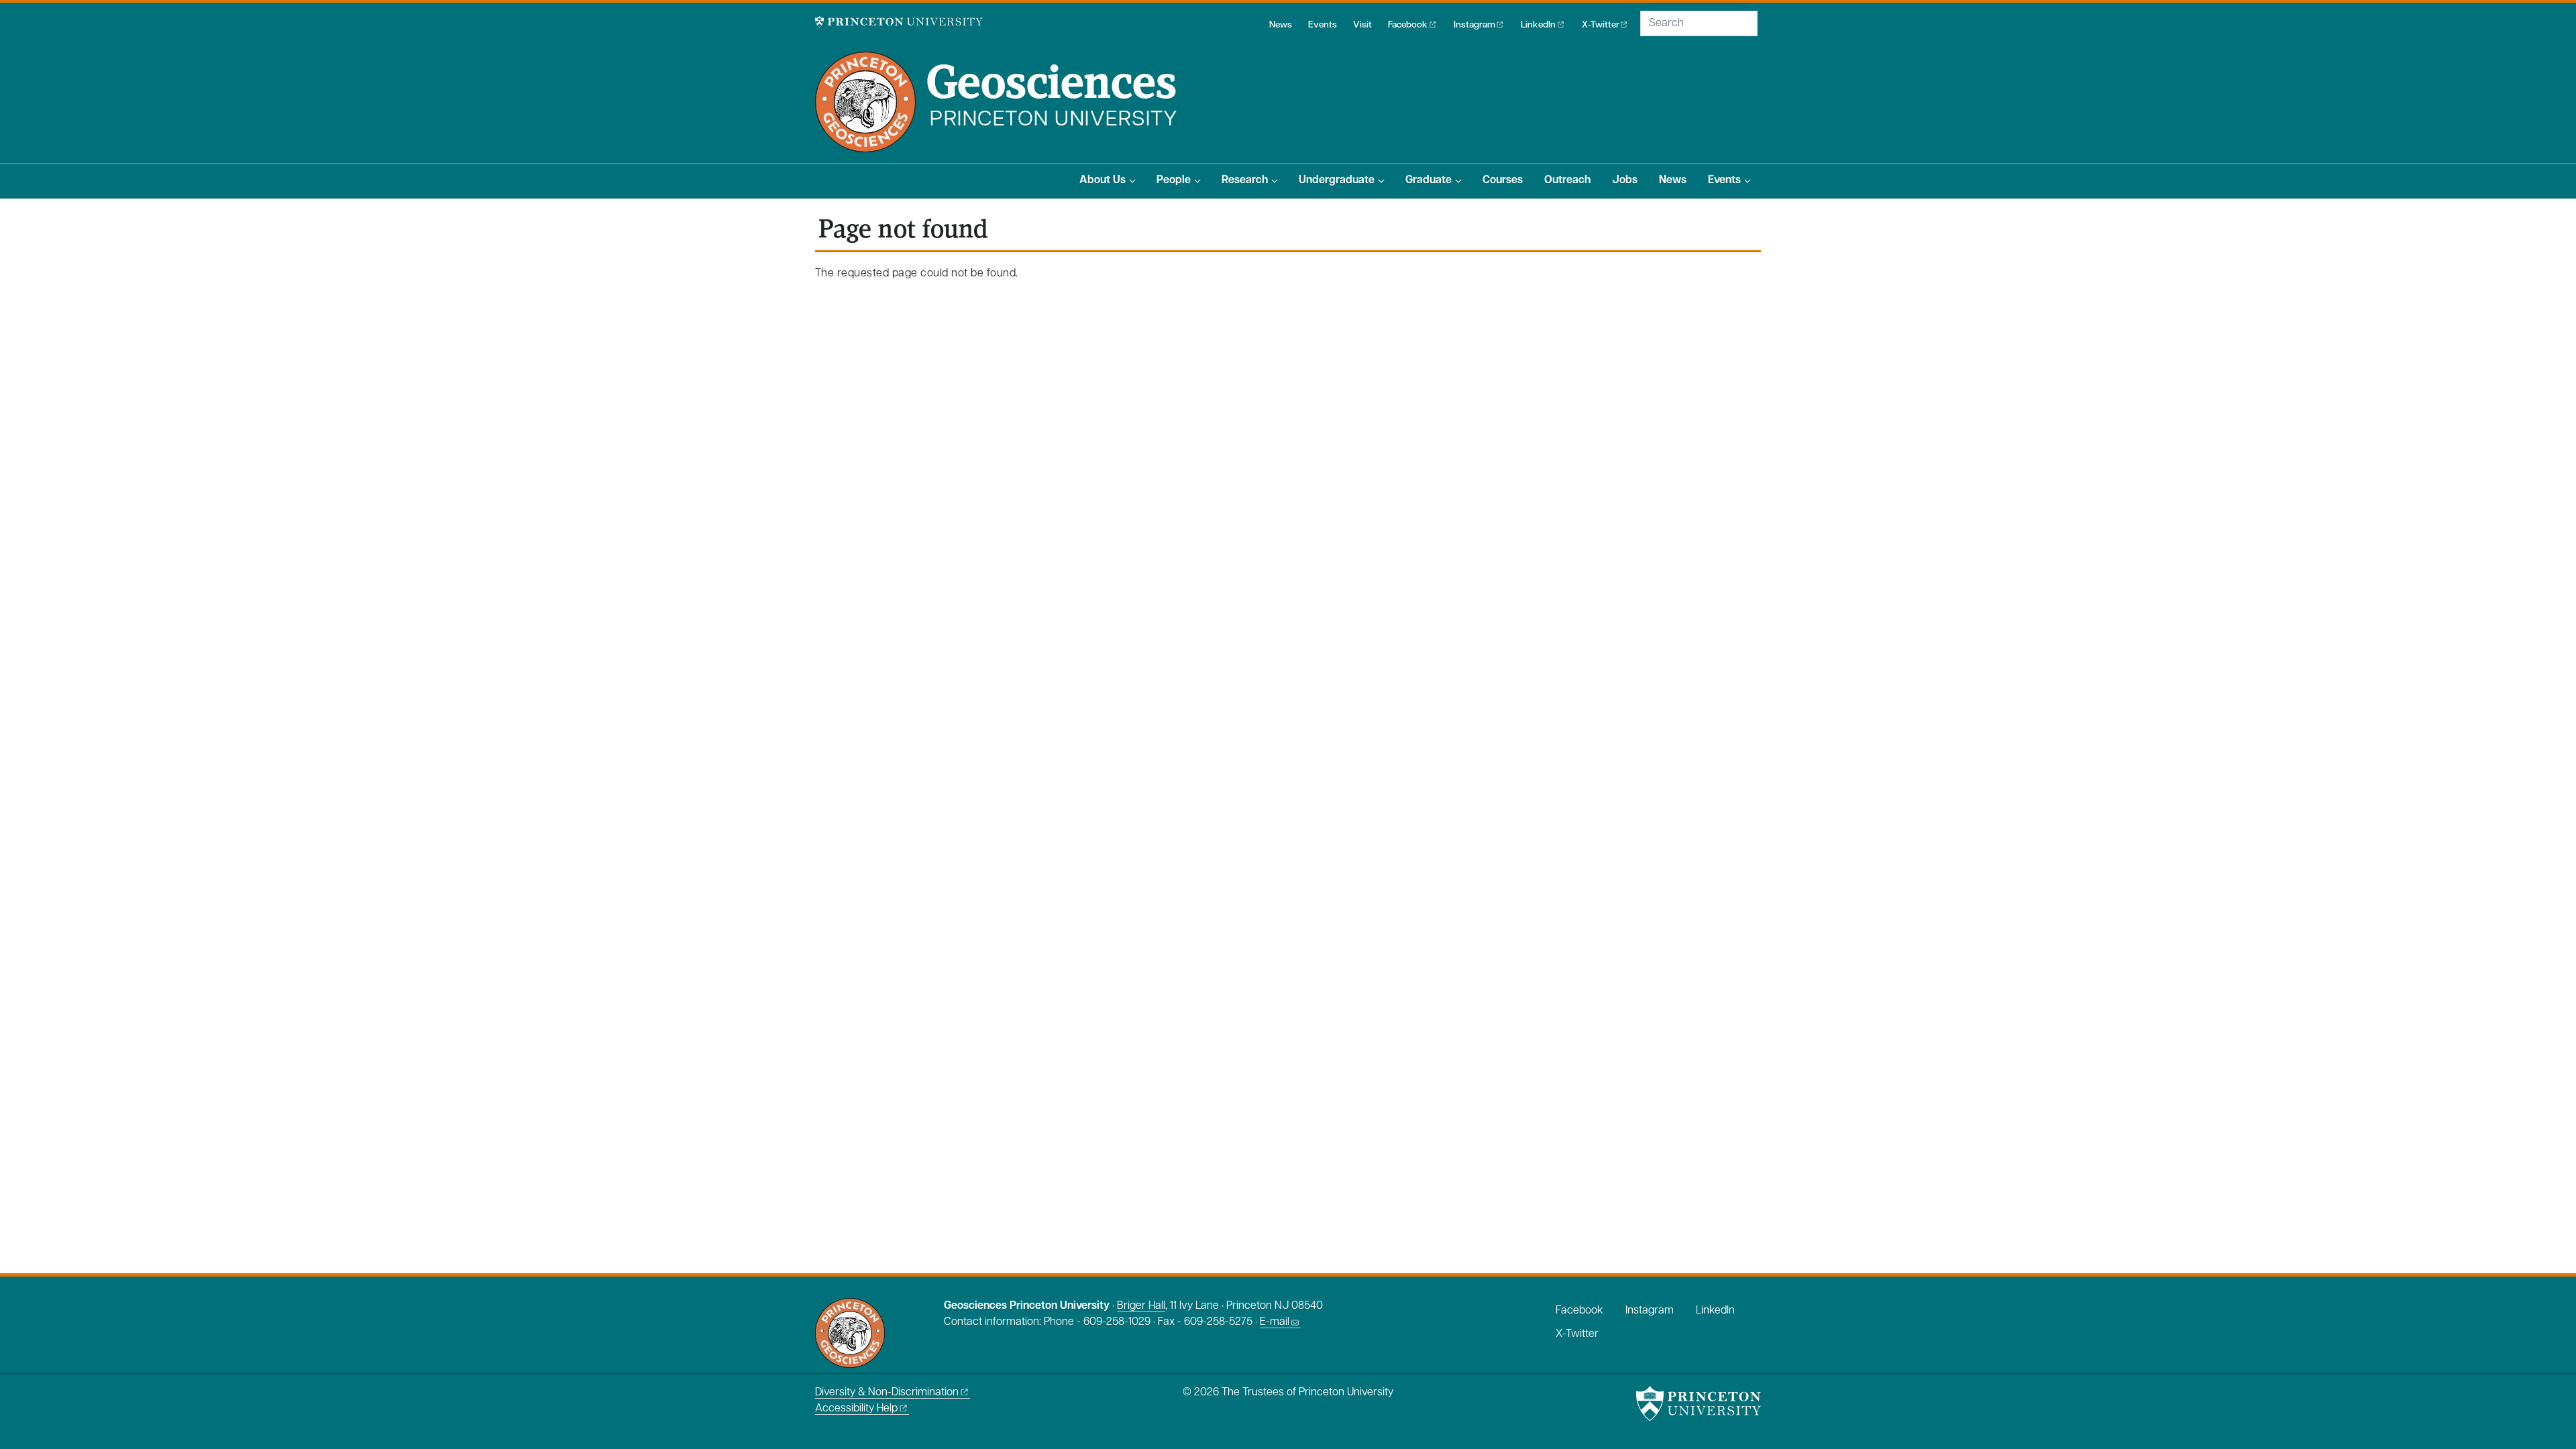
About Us (1103, 180)
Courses (1503, 180)
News (1673, 180)
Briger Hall (1141, 1306)
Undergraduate (1337, 180)
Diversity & (887, 1393)
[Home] (871, 107)
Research (1245, 180)
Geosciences (1052, 86)
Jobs (1625, 180)
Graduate (1429, 180)
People (1174, 180)
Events (1724, 180)
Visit (1362, 25)
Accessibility (856, 1409)
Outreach (1567, 180)
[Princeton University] (899, 22)
